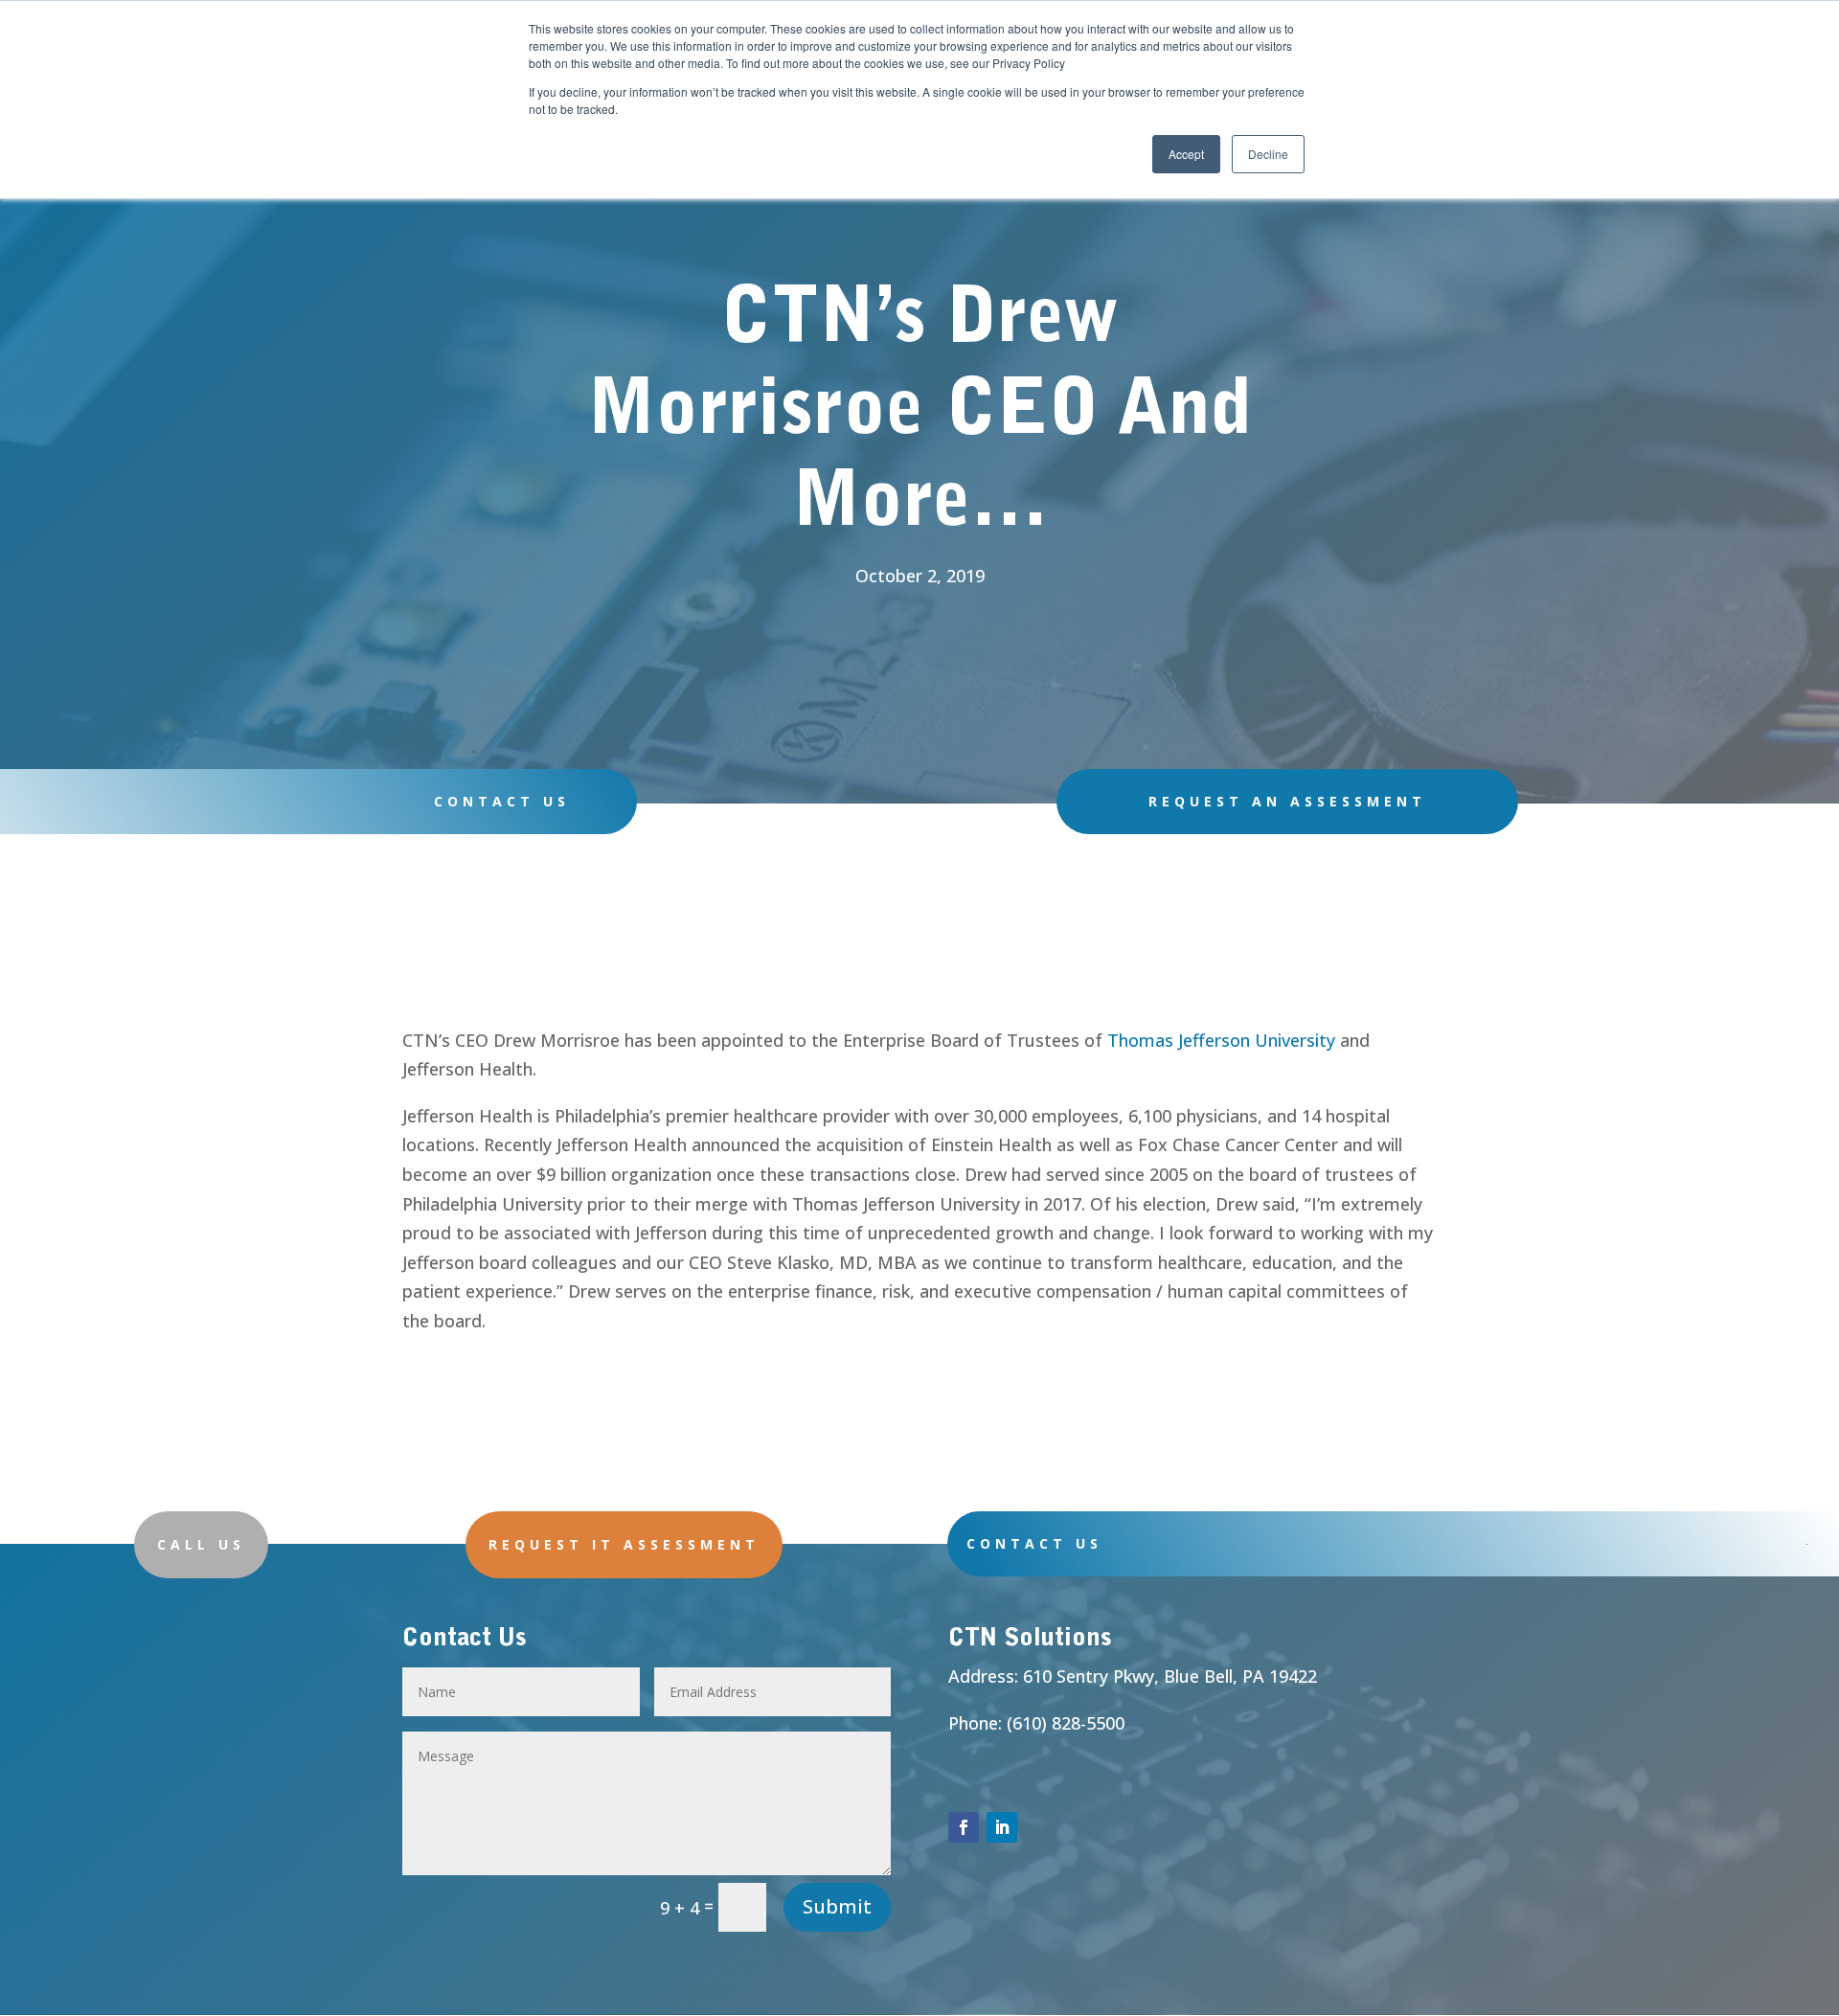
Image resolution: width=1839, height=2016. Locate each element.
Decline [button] (1268, 154)
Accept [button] (1186, 154)
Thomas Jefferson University (1221, 1040)
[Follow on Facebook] (964, 1827)
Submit (837, 1906)
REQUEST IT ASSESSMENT (624, 1544)
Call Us (201, 1544)
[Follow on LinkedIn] (1002, 1827)
